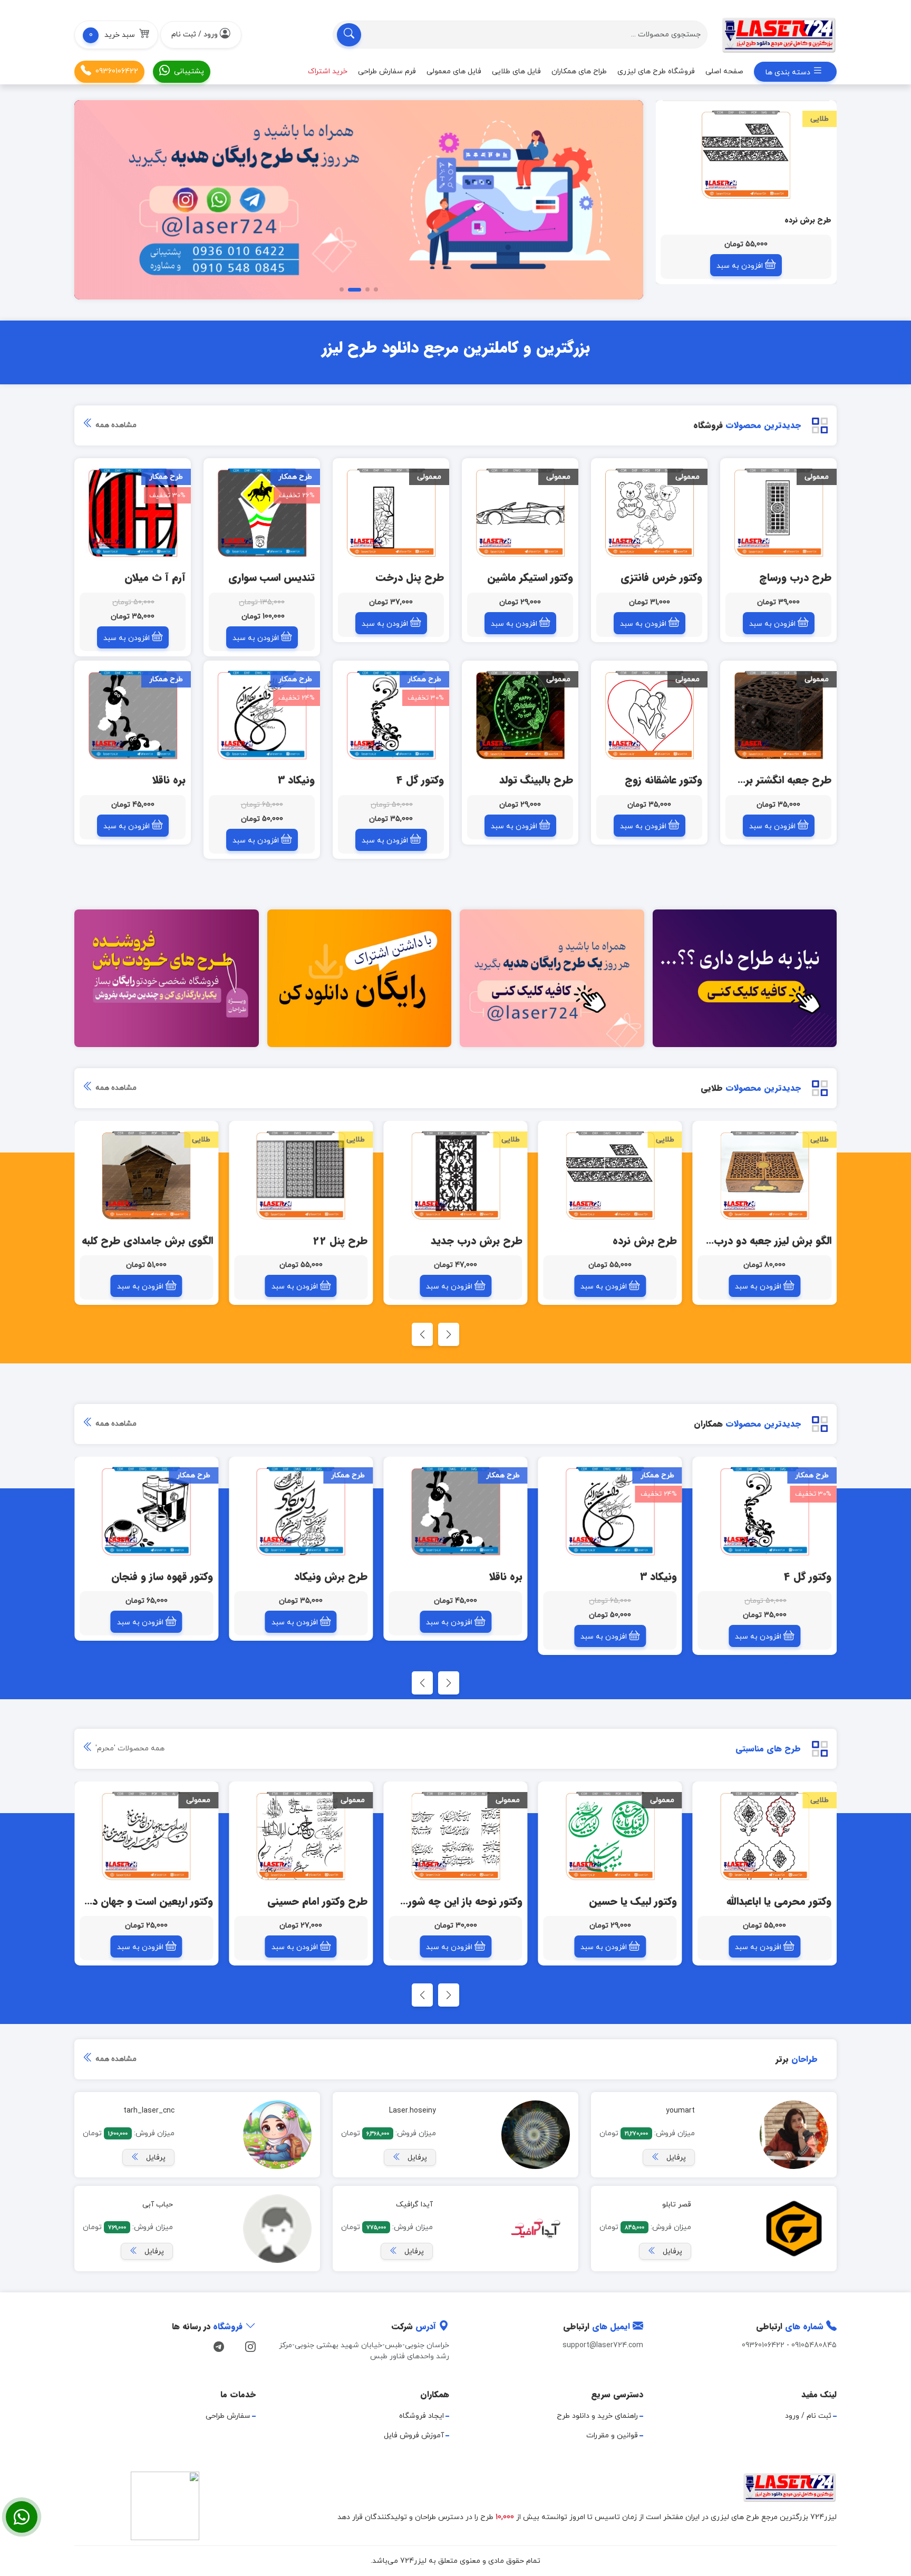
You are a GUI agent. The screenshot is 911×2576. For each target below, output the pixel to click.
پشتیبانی (189, 71)
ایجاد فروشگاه (421, 2416)
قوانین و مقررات (612, 2435)
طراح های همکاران (579, 71)
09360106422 (117, 71)
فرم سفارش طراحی (387, 71)
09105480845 (814, 2345)
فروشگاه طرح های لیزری (656, 71)
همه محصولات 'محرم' (129, 1749)
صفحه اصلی (724, 71)
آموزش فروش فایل (414, 2435)
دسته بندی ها (789, 72)
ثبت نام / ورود (808, 2416)
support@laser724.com (603, 2345)
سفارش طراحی (228, 2416)
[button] (116, 35)
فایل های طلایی (516, 71)
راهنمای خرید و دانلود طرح (597, 2416)
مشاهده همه (115, 425)
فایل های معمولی (454, 71)
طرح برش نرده (808, 220)
